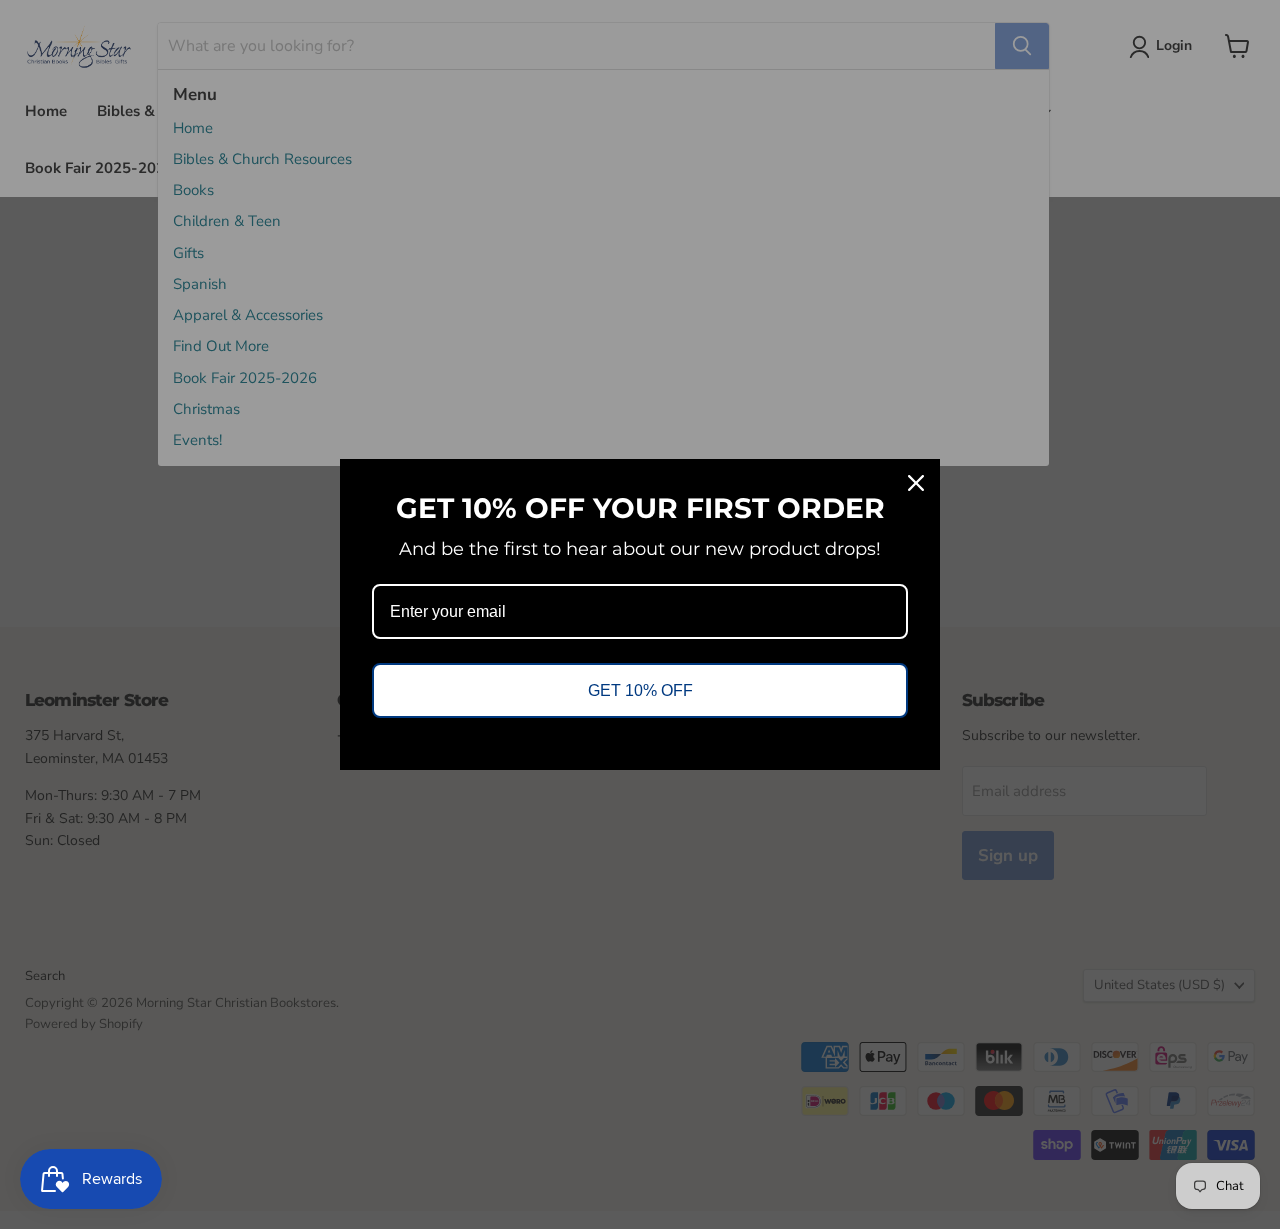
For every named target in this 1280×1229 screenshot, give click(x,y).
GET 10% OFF (640, 690)
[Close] (916, 483)
